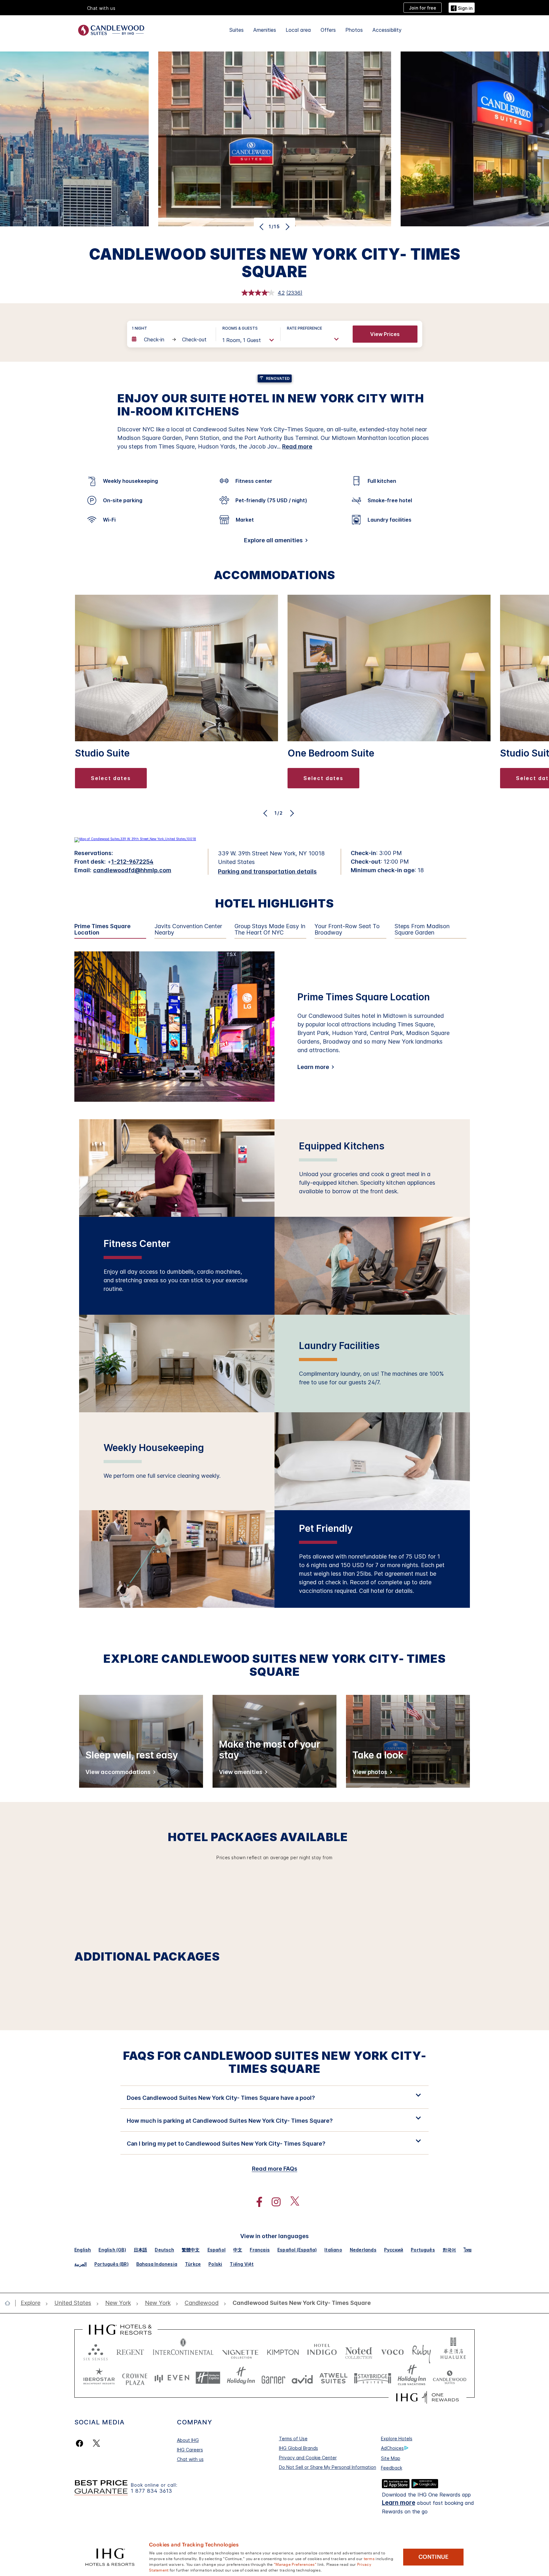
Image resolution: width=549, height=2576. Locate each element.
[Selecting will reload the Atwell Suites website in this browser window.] (333, 2378)
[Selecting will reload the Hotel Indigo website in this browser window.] (322, 2351)
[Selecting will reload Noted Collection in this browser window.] (359, 2351)
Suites (237, 30)
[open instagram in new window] (273, 2202)
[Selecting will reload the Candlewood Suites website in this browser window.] (449, 2378)
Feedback (392, 2468)
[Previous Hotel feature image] (262, 227)
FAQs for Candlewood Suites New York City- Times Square (275, 2062)
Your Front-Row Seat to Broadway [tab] (347, 930)
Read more (297, 446)
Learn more (313, 1067)
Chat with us (190, 2459)
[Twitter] (96, 2443)
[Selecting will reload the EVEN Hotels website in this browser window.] (172, 2378)
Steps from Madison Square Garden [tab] (422, 930)
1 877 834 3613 (152, 2491)
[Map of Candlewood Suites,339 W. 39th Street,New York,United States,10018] (135, 839)
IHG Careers (190, 2450)
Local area (298, 30)
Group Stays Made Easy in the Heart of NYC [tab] (270, 930)
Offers (328, 30)
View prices (385, 334)
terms (369, 2558)
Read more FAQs (275, 2169)
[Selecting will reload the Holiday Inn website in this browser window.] (241, 2378)
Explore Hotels (397, 2439)
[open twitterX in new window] (291, 2202)
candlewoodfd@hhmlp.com (132, 870)
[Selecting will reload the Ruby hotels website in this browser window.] (421, 2351)
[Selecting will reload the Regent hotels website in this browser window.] (130, 2351)
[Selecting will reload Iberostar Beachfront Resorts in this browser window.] (99, 2378)
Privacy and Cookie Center (308, 2458)
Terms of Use (293, 2439)
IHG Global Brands (298, 2448)
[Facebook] (81, 2443)
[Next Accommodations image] (291, 813)
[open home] (10, 2303)
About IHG (188, 2440)
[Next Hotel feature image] (287, 227)
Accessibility (387, 30)
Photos (354, 30)
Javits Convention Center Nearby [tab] (188, 930)
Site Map (391, 2458)
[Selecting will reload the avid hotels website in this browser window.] (302, 2378)
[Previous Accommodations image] (266, 813)
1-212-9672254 (132, 862)
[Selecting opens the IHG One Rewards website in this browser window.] (427, 2397)
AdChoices (392, 2448)
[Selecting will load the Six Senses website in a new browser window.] (96, 2351)
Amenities (265, 30)
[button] (462, 7)
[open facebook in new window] (256, 2202)
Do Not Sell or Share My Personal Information (328, 2467)
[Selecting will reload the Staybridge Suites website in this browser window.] (373, 2378)
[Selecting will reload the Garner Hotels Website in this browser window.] (273, 2378)
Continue (434, 2557)
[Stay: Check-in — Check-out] (171, 339)
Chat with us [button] (101, 8)
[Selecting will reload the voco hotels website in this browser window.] (392, 2351)
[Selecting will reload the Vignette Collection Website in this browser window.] (240, 2351)
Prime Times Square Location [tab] (102, 930)
